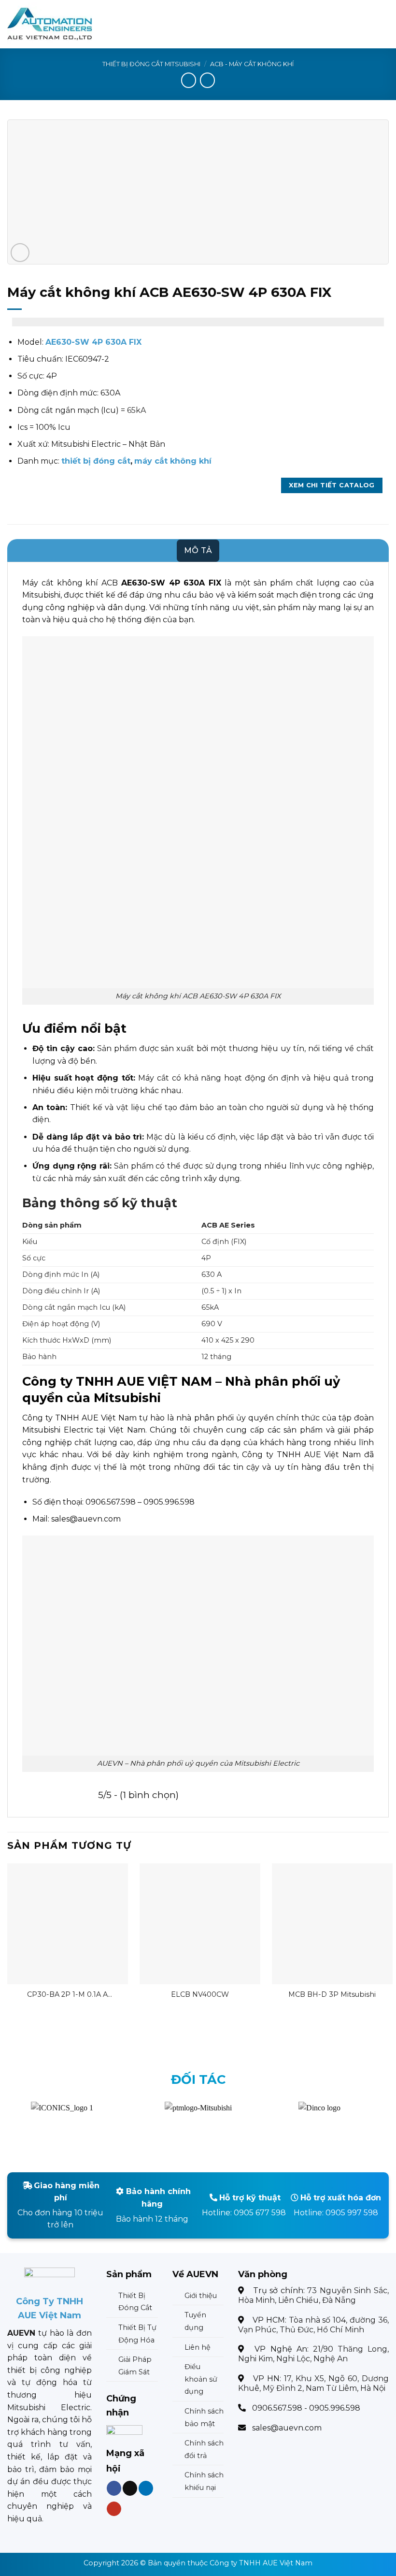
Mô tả (198, 550)
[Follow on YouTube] (114, 2509)
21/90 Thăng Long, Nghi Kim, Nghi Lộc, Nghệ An (313, 2354)
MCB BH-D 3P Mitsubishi (332, 1994)
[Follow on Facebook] (114, 2488)
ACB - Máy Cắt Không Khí (252, 64)
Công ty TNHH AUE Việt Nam (261, 2563)
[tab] (198, 551)
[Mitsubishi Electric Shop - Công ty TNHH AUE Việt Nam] (55, 24)
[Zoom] (20, 253)
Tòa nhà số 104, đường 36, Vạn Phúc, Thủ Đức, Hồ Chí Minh (313, 2325)
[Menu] (383, 24)
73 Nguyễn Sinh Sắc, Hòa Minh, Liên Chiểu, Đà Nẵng (313, 2295)
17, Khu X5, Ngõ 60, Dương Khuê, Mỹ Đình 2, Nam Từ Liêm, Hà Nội (313, 2383)
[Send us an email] (130, 2488)
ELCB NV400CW (200, 1994)
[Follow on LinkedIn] (146, 2488)
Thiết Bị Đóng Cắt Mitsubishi (151, 64)
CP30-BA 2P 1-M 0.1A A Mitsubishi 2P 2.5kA (67, 1995)
